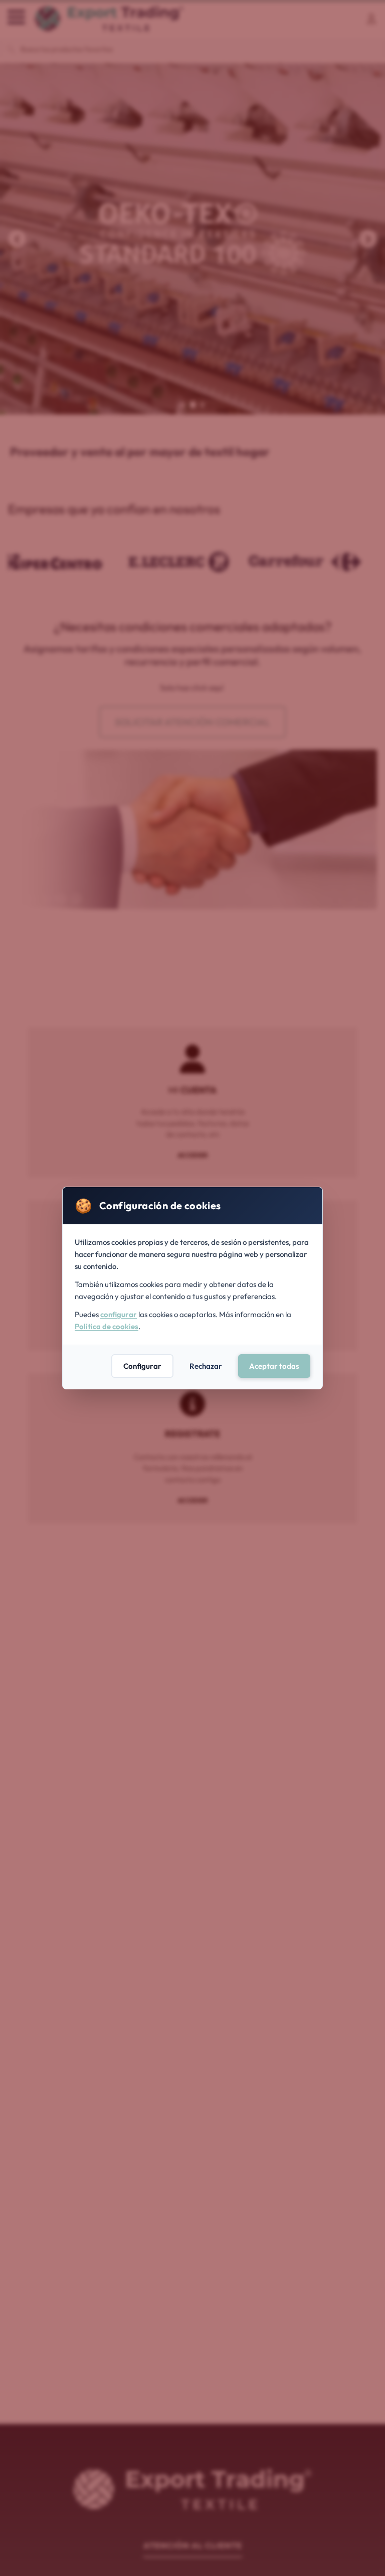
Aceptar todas (274, 1366)
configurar (119, 1314)
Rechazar (206, 1366)
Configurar (142, 1366)
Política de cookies (107, 1326)
